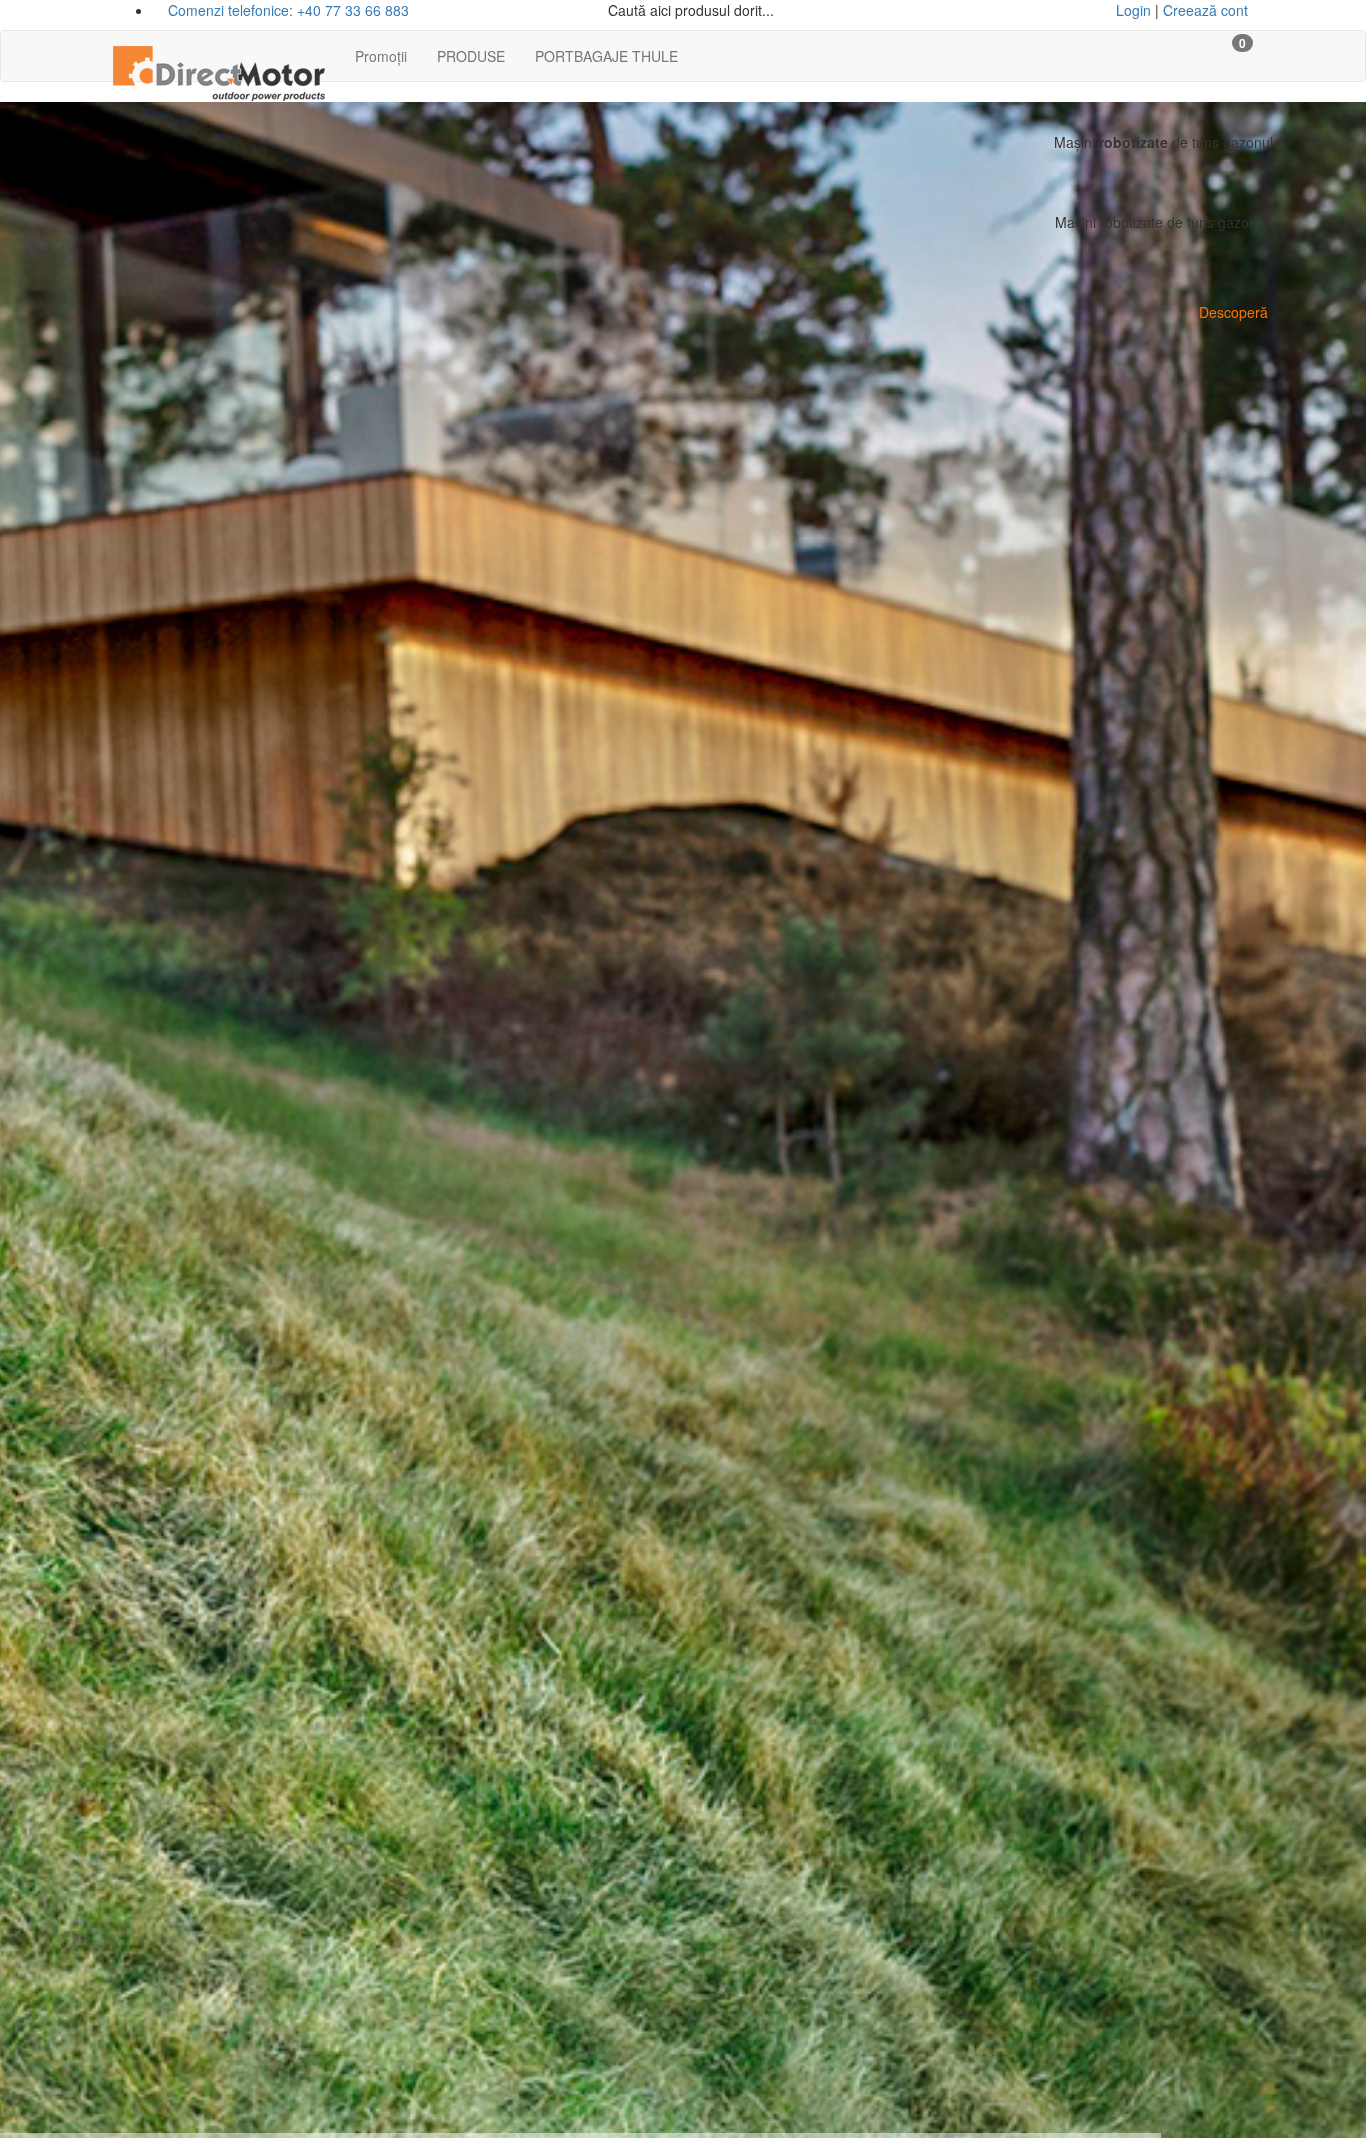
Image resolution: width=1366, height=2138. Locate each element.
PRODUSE (471, 56)
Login (1133, 10)
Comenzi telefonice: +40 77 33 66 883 (286, 10)
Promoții (381, 56)
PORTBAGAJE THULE (606, 56)
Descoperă (1233, 312)
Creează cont (1205, 10)
